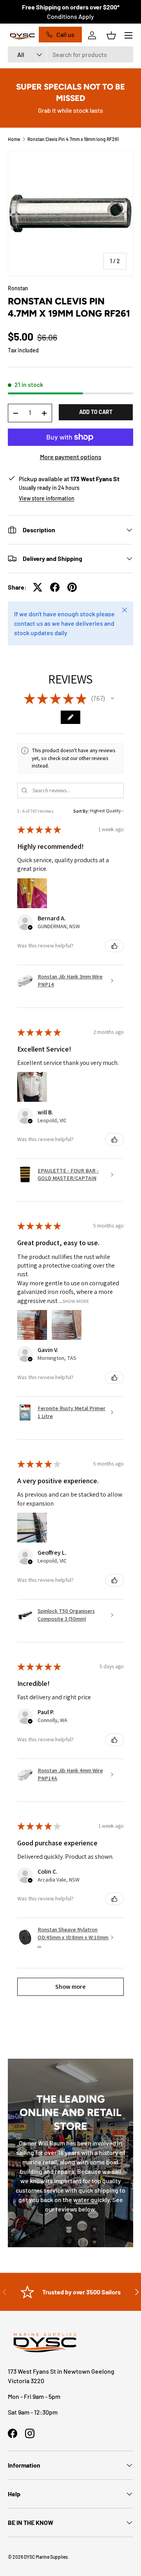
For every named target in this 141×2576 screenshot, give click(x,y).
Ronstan (18, 288)
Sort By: (81, 811)
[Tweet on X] (38, 587)
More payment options (71, 457)
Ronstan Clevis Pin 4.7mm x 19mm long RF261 (73, 139)
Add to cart (96, 412)
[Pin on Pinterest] (72, 587)
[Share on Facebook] (55, 587)
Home (14, 139)
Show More (76, 1301)
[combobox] (70, 54)
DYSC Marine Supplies (46, 2557)
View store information (47, 498)
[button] (111, 35)
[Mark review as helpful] (114, 946)
